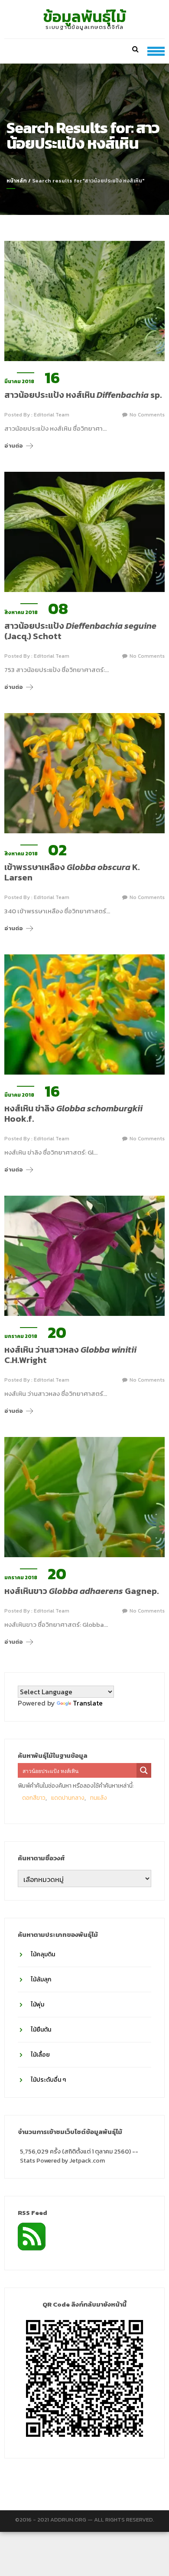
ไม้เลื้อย (40, 2055)
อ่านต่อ (14, 446)
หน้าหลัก (17, 181)
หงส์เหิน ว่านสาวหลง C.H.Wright (70, 1355)
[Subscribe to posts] (32, 2236)
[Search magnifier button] (144, 1770)
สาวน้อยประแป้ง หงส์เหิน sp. (83, 395)
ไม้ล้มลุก (41, 1979)
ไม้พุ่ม (37, 2005)
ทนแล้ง (99, 1798)
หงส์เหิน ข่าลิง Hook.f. (73, 1114)
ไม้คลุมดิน (43, 1954)
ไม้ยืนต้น (41, 2030)
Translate (88, 1703)
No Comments (147, 415)
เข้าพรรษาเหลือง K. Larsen (72, 872)
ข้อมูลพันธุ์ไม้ (85, 16)
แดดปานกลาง (68, 1798)
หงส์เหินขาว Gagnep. (81, 1591)
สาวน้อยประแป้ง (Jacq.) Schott (80, 631)
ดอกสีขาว (34, 1798)
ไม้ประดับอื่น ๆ (48, 2080)
